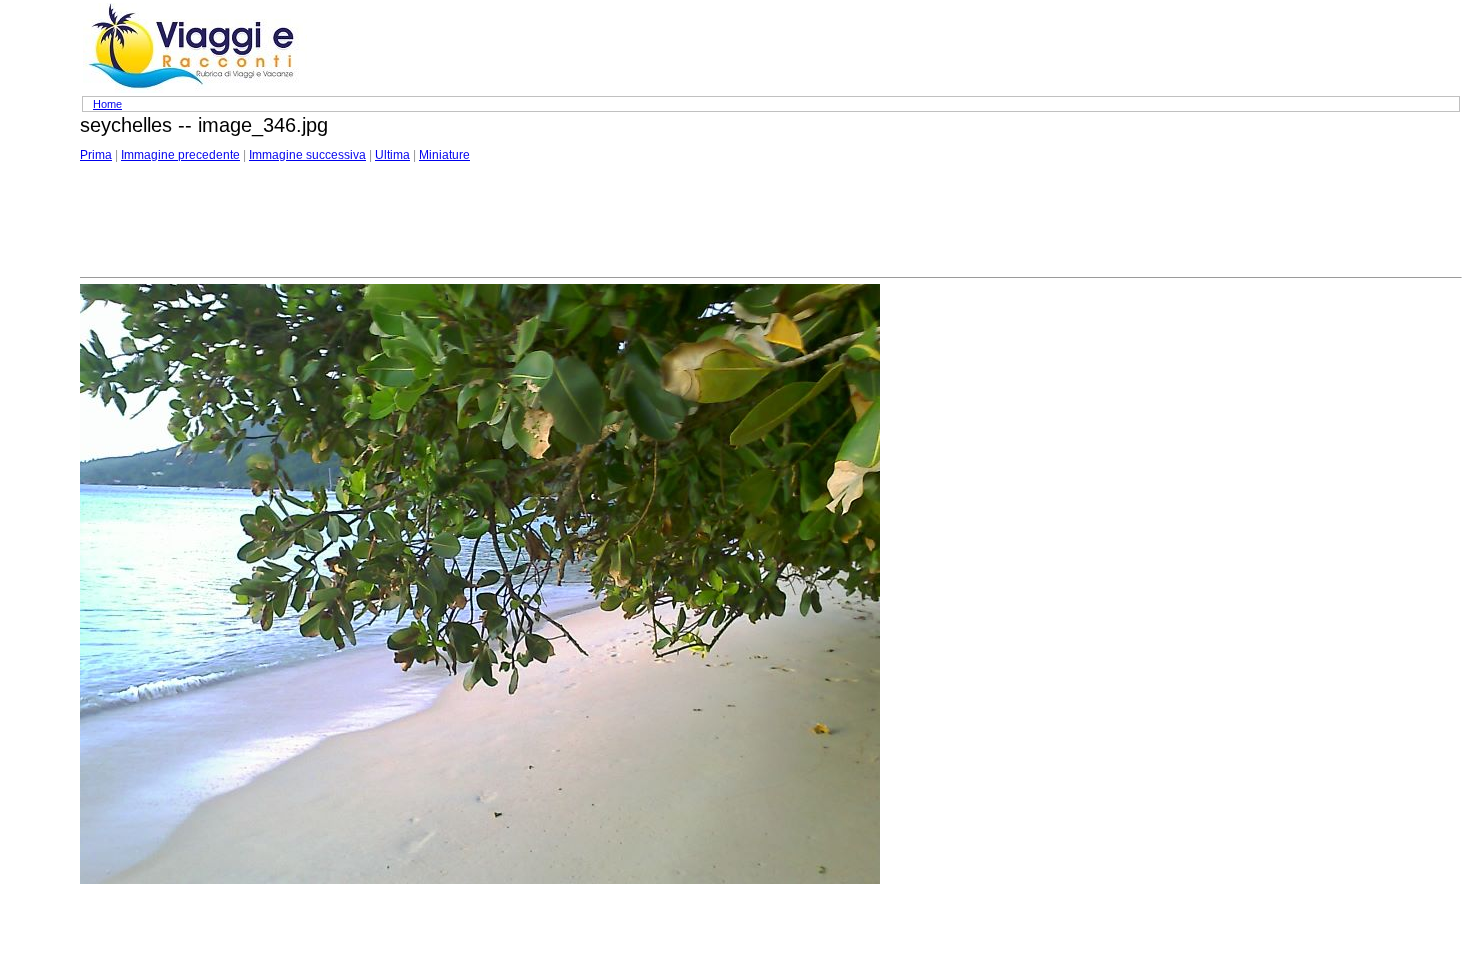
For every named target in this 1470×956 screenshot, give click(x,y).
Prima (96, 155)
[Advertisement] (444, 221)
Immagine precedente (180, 155)
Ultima (392, 155)
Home (107, 104)
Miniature (444, 155)
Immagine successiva (307, 155)
